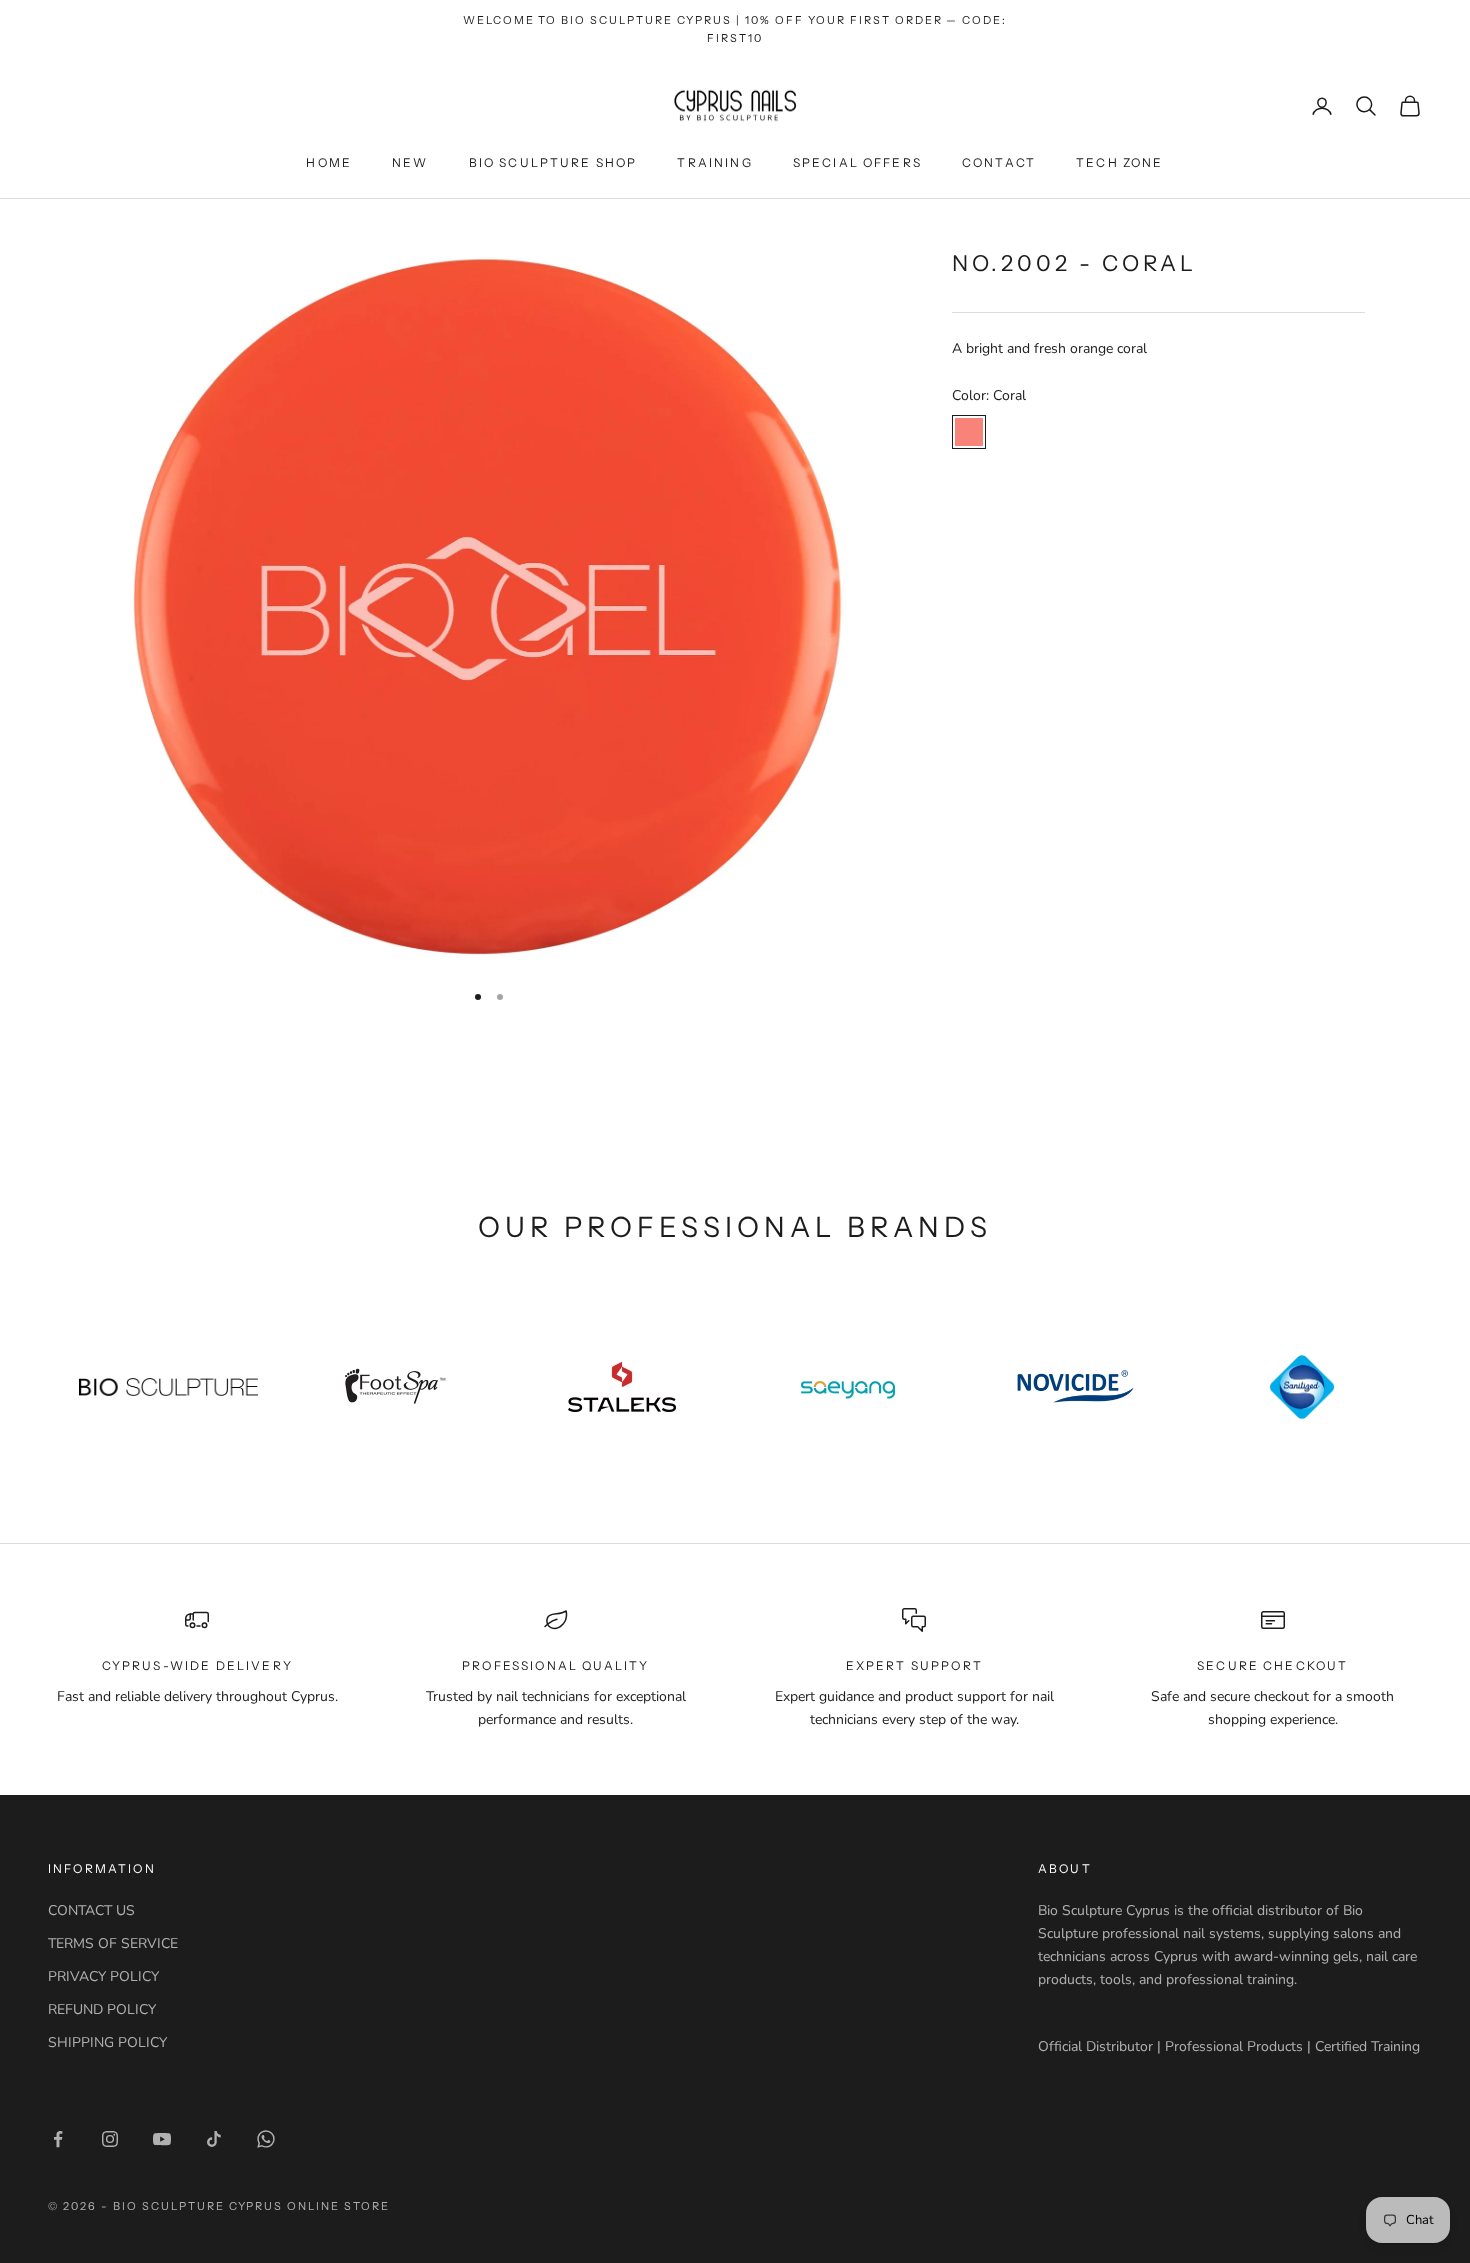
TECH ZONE (1119, 162)
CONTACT (999, 162)
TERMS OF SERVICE (113, 1943)
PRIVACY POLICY (103, 1976)
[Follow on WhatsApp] (266, 2139)
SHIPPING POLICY (107, 2042)
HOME (329, 162)
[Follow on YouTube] (162, 2139)
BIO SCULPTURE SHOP (553, 162)
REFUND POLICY (102, 2009)
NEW (410, 162)
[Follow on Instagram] (110, 2139)
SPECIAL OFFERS (857, 162)
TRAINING (714, 162)
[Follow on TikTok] (214, 2139)
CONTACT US (91, 1910)
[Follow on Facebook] (58, 2139)
